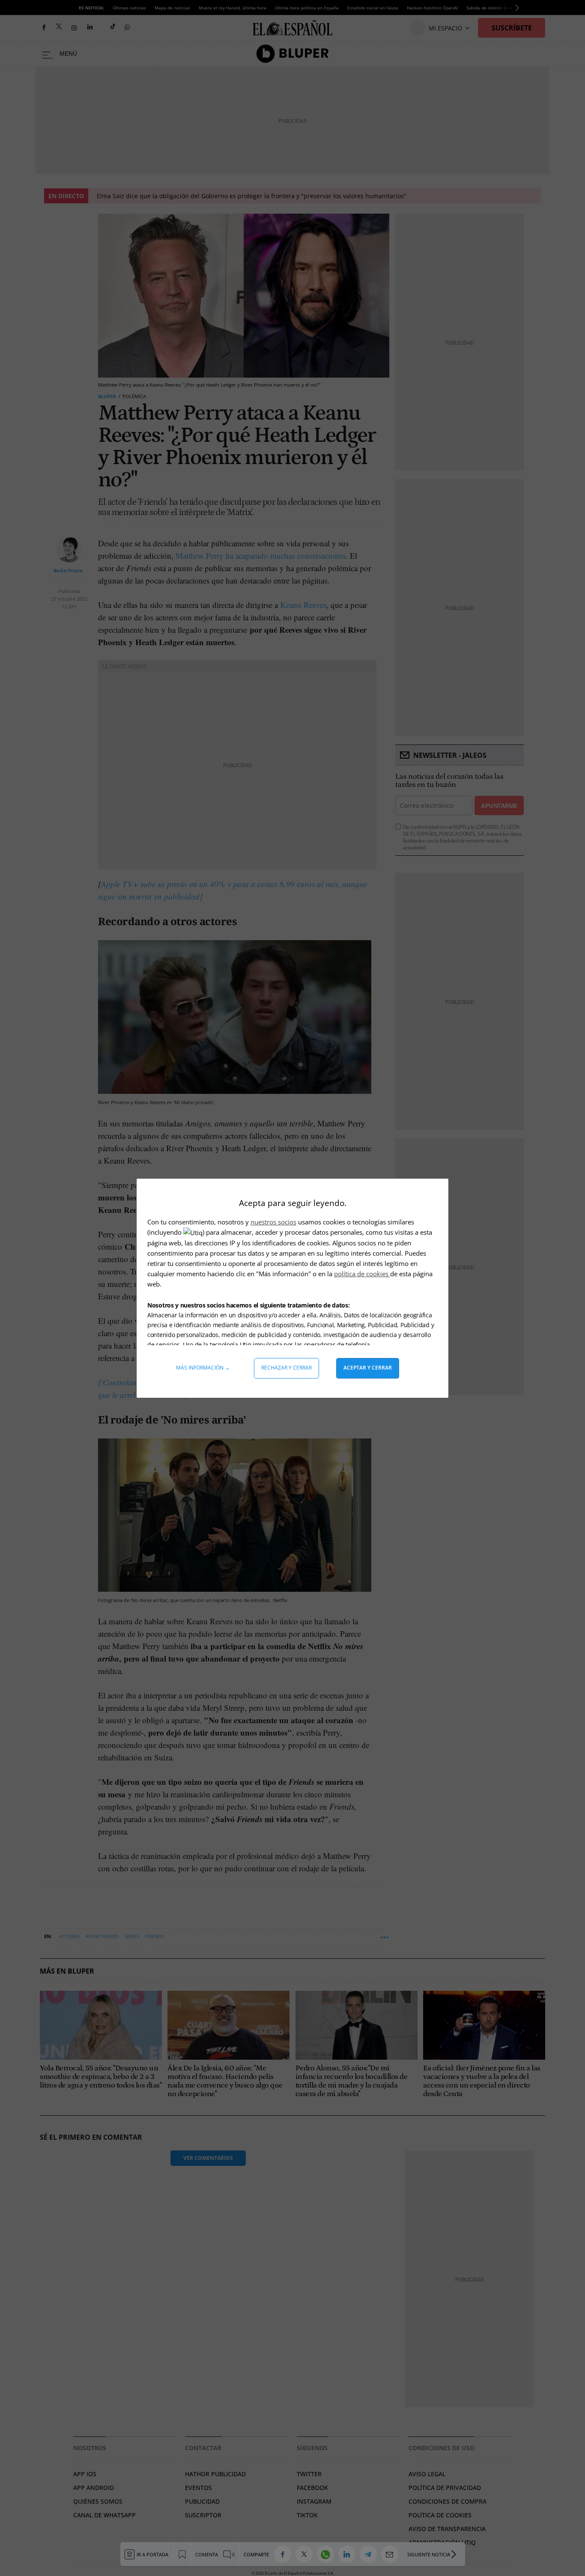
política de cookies (362, 1274)
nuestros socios (273, 1222)
